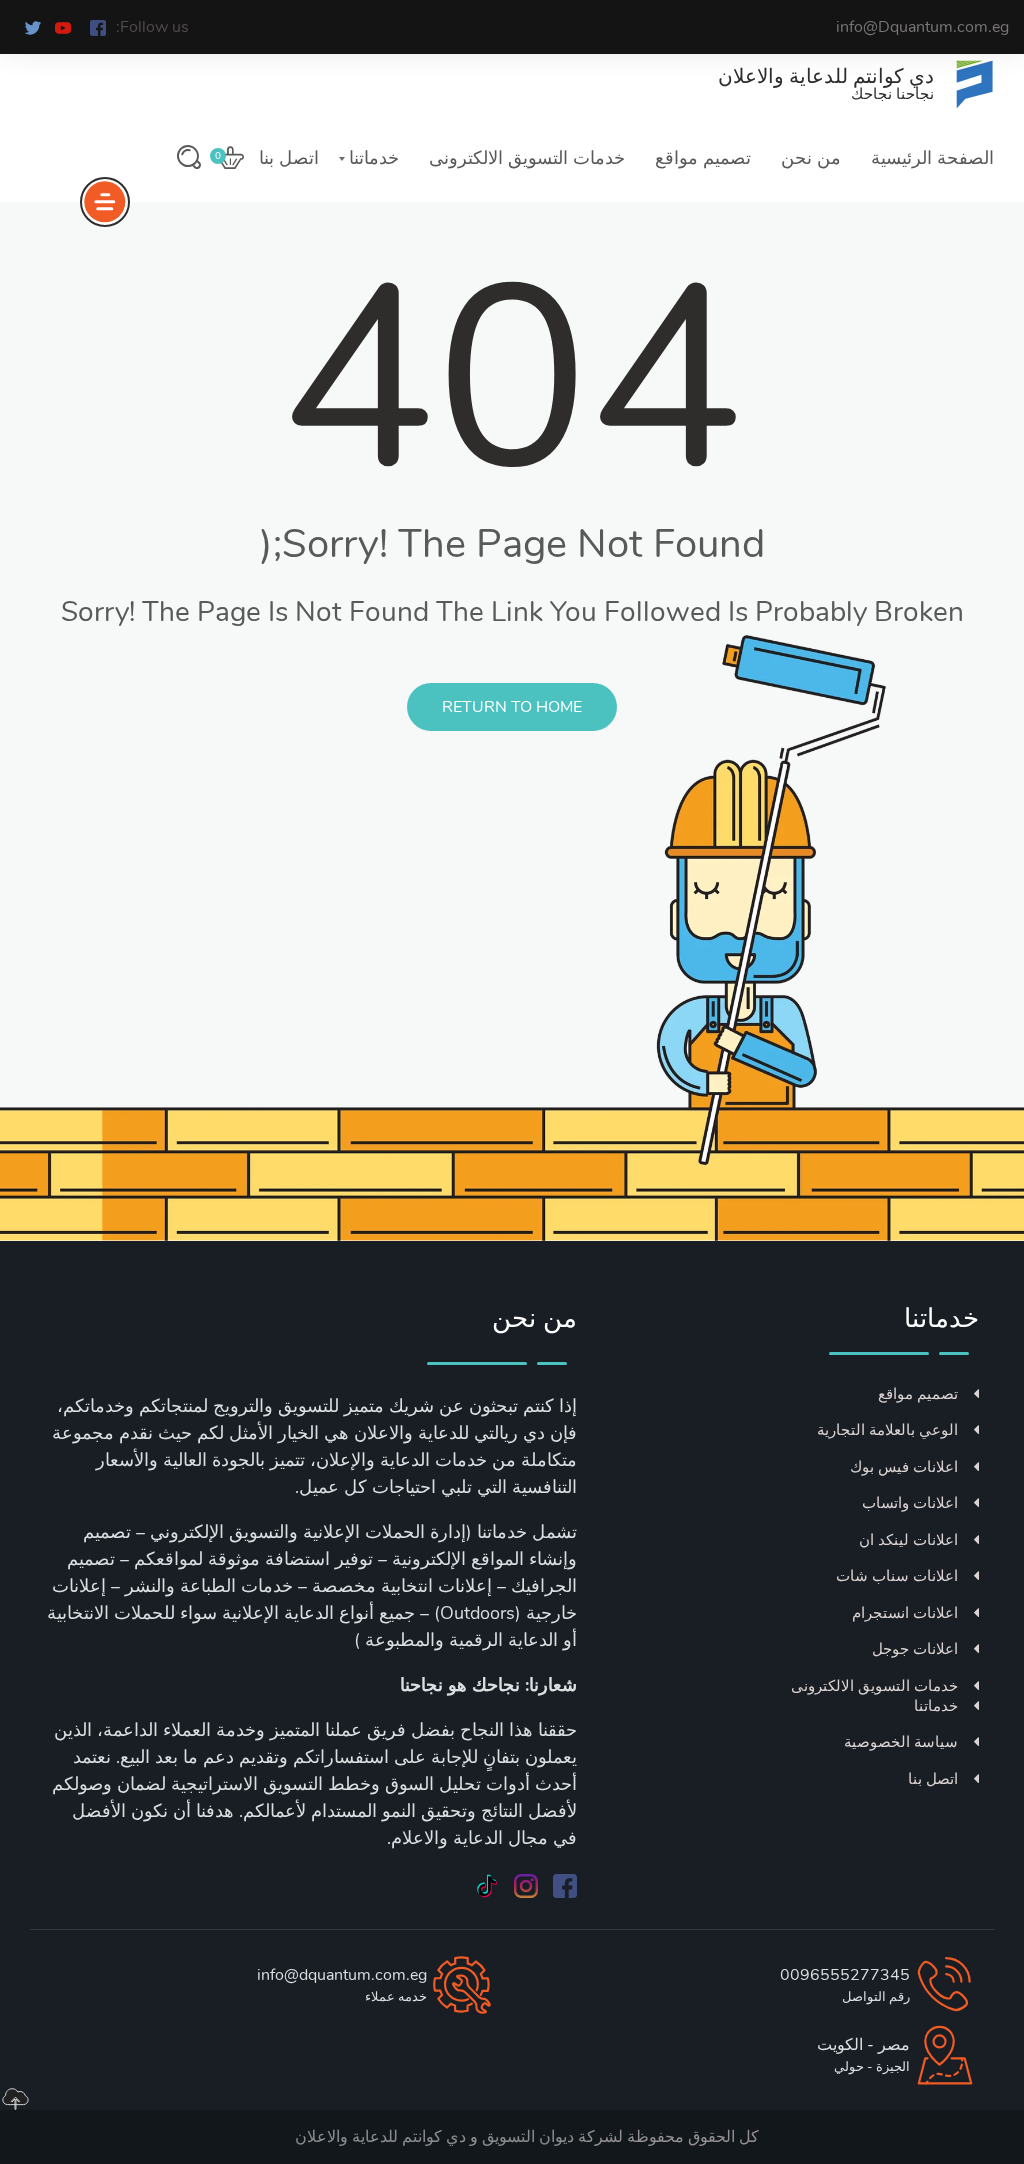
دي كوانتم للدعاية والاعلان (380, 2137)
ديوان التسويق (526, 2137)
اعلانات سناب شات (897, 1576)
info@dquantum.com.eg (342, 1975)
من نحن (811, 158)
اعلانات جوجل (915, 1649)
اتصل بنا (289, 158)
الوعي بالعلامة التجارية (887, 1430)
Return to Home (512, 707)
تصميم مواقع (703, 158)
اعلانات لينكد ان (908, 1540)
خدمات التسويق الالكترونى (527, 158)
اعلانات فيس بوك (904, 1467)
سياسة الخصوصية (901, 1742)
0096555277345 (845, 1975)
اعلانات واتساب (910, 1503)
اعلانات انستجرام (905, 1613)
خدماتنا (374, 158)
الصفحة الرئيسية (932, 158)
